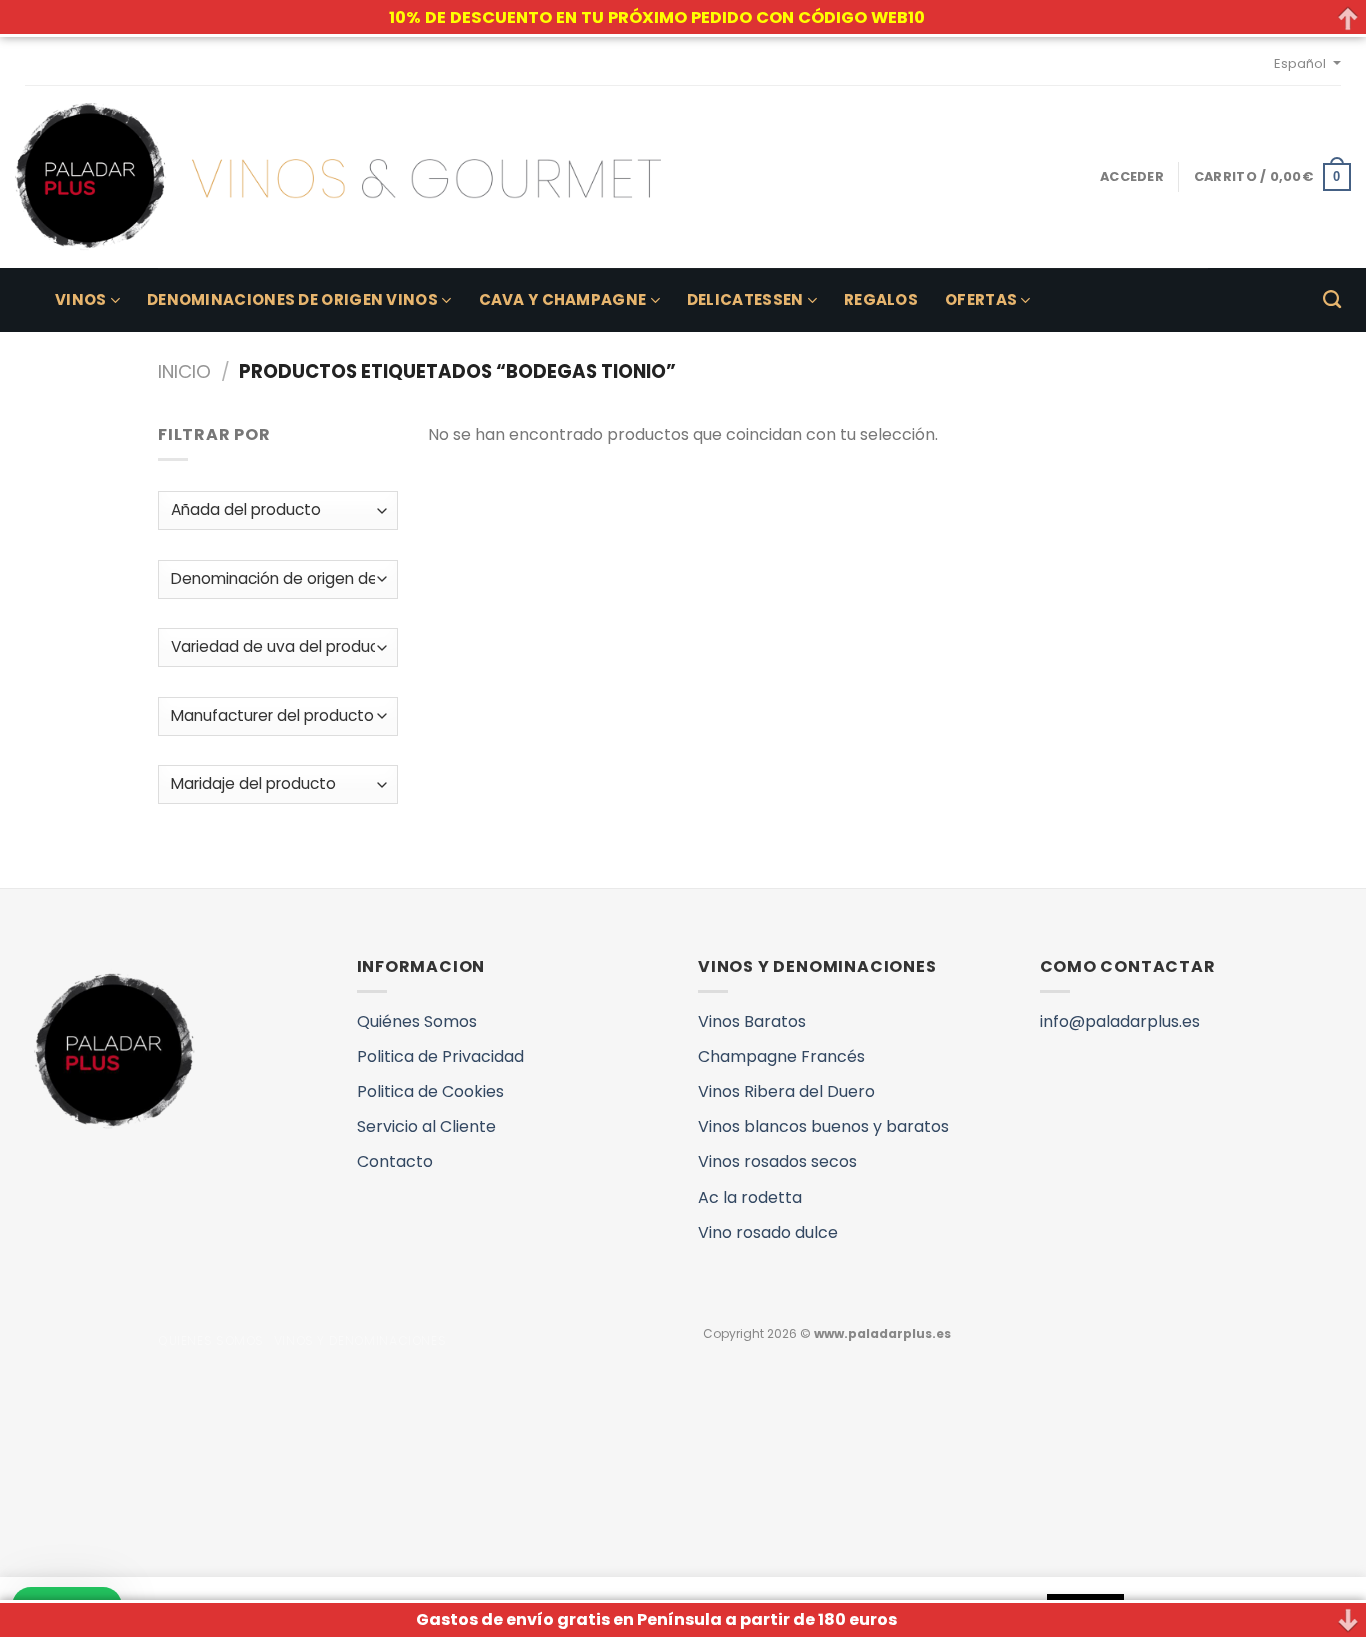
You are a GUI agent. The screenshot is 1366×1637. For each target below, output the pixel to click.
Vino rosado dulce (768, 1232)
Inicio (184, 371)
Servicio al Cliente (426, 1126)
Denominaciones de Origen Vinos (292, 299)
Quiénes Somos (417, 1021)
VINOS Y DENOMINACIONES (360, 1340)
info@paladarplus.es (1120, 1021)
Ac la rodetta (750, 1197)
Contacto (395, 1161)
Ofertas (981, 299)
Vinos (81, 299)
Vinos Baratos (752, 1021)
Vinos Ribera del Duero (786, 1091)
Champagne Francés (781, 1056)
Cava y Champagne (563, 299)
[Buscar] (1332, 300)
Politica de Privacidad (440, 1056)
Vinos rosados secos (777, 1161)
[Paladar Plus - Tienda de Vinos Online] (338, 177)
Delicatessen (745, 299)
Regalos (881, 299)
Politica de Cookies (430, 1091)
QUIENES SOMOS (211, 1340)
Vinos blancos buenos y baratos (823, 1126)
